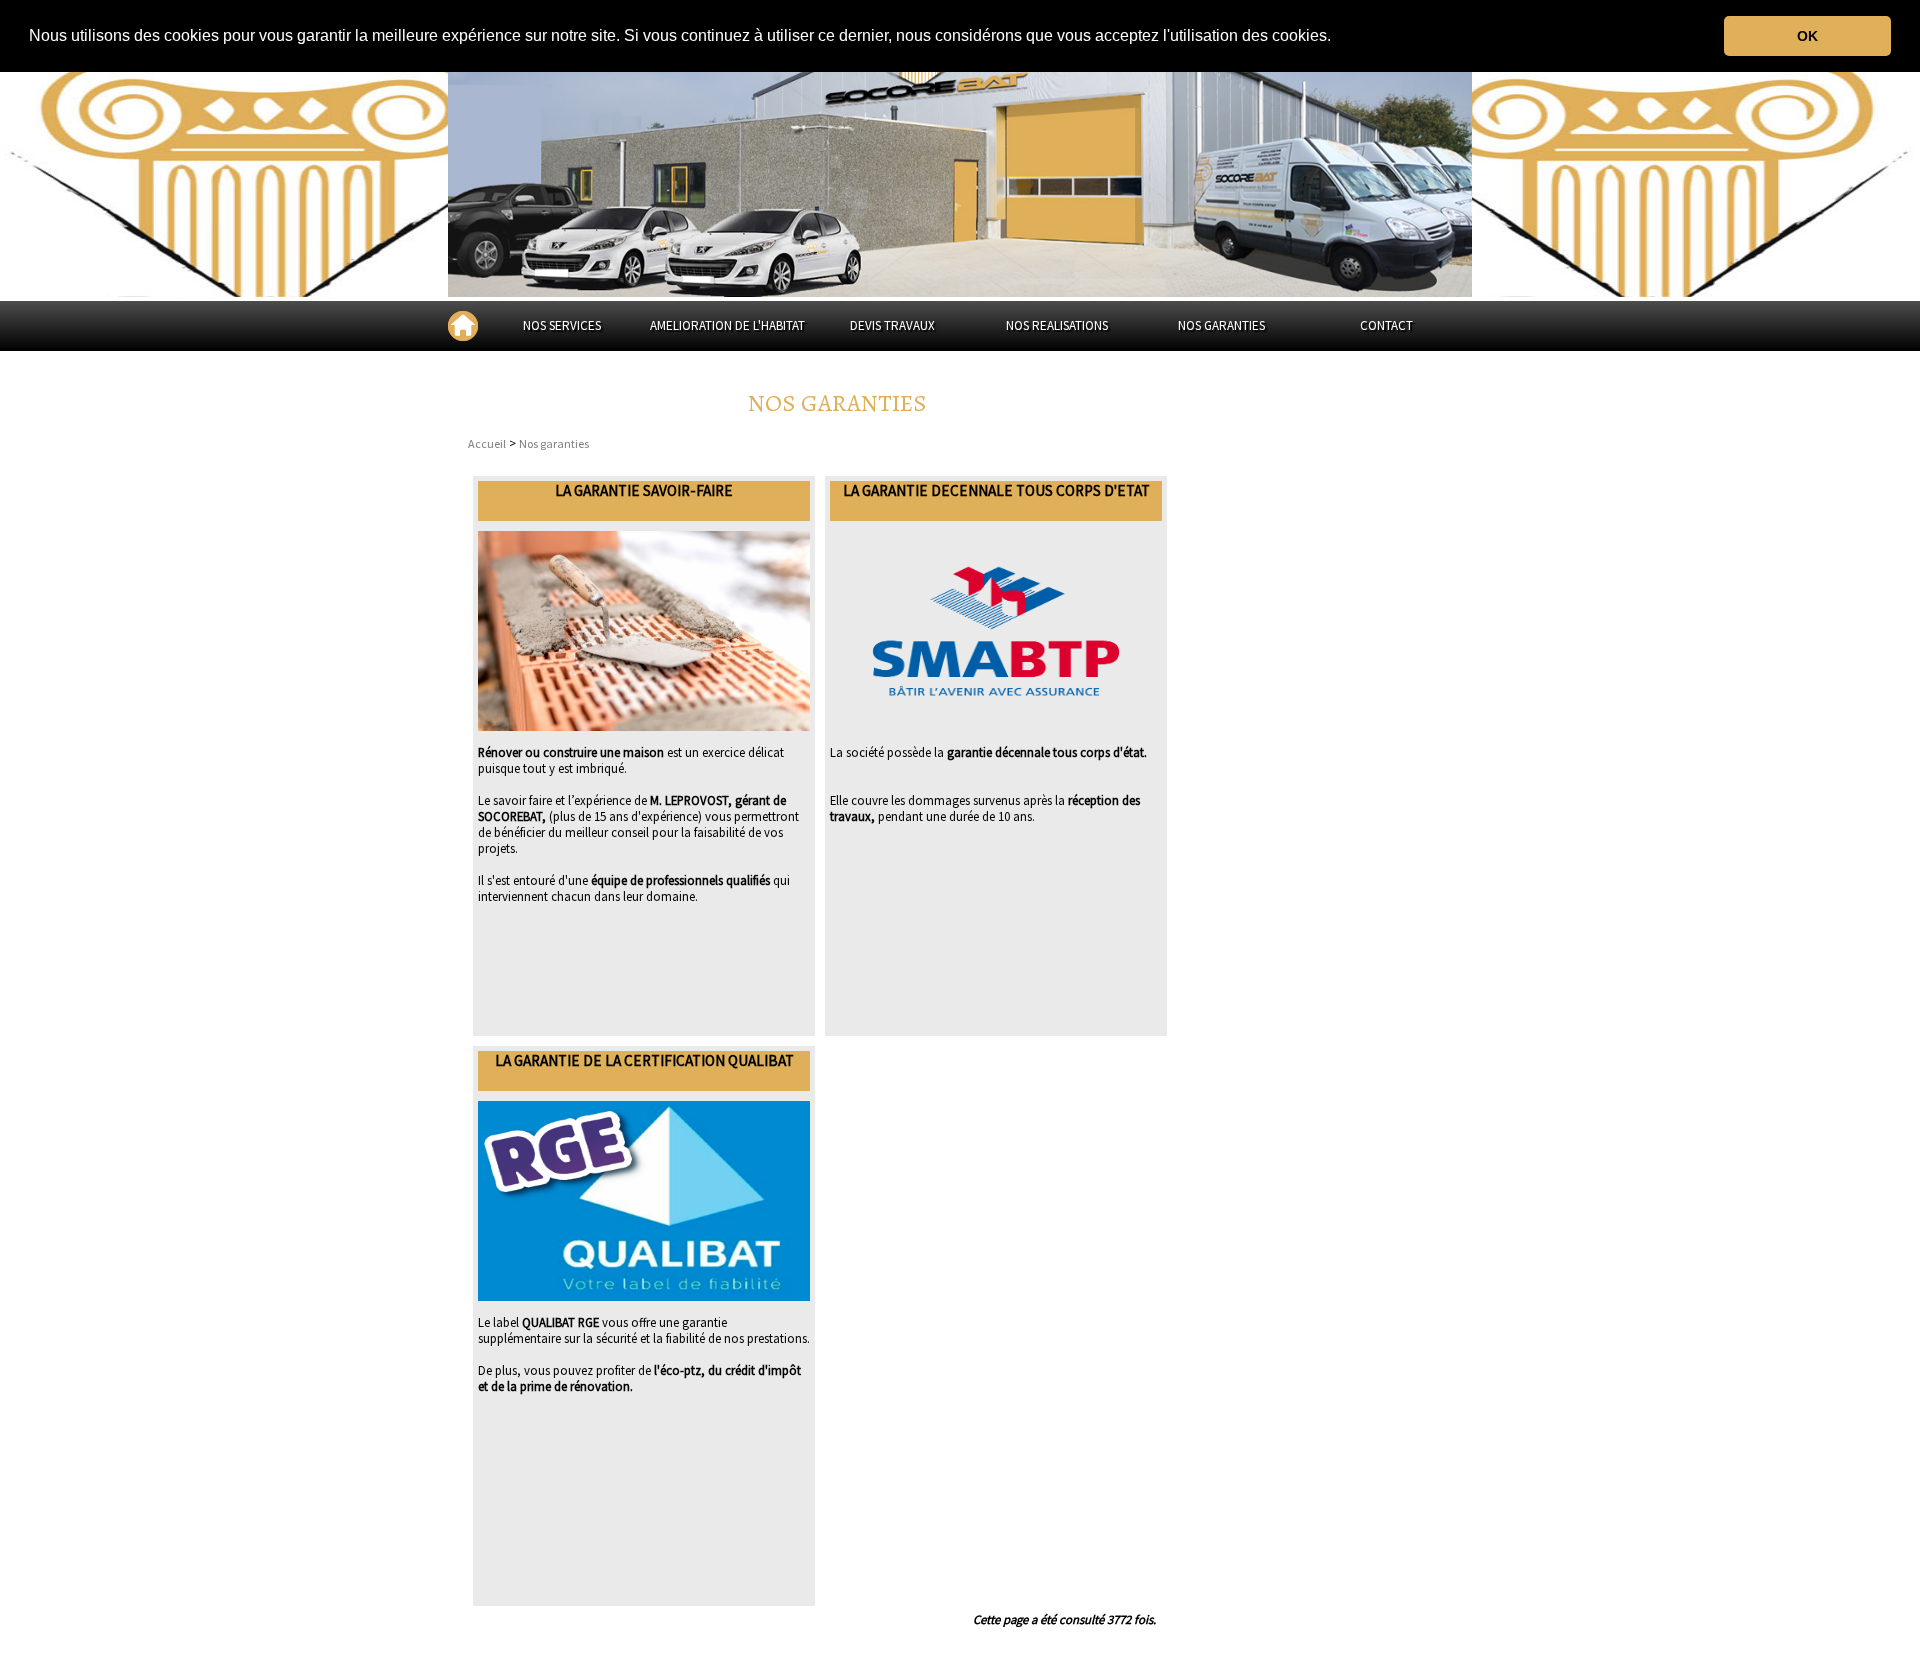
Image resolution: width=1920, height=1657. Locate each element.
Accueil (487, 443)
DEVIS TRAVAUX (892, 325)
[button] (1338, 37)
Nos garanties (554, 443)
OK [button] (1807, 36)
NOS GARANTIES (1221, 325)
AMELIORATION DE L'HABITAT (727, 325)
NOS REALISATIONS (1057, 325)
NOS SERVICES (562, 325)
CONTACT (1386, 325)
